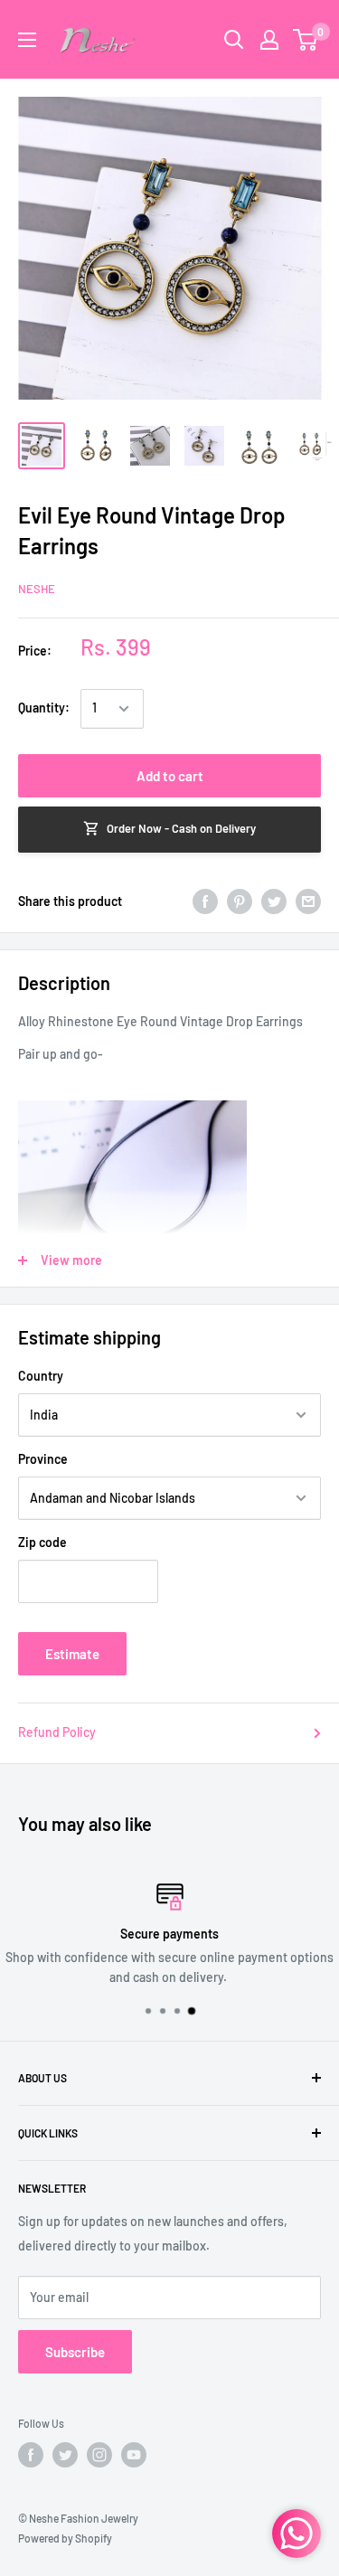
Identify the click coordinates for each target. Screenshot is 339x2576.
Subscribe (75, 2352)
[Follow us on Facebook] (31, 2455)
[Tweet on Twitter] (274, 901)
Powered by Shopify (65, 2538)
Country (41, 1376)
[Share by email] (308, 901)
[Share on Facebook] (205, 901)
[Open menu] (27, 40)
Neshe (37, 589)
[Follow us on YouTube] (134, 2455)
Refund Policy (57, 1732)
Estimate (72, 1654)
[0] (306, 40)
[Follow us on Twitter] (65, 2455)
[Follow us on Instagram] (99, 2455)
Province (43, 1459)
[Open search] (234, 40)
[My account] (269, 40)
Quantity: (44, 708)
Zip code (42, 1542)
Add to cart (170, 776)
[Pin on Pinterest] (240, 901)
